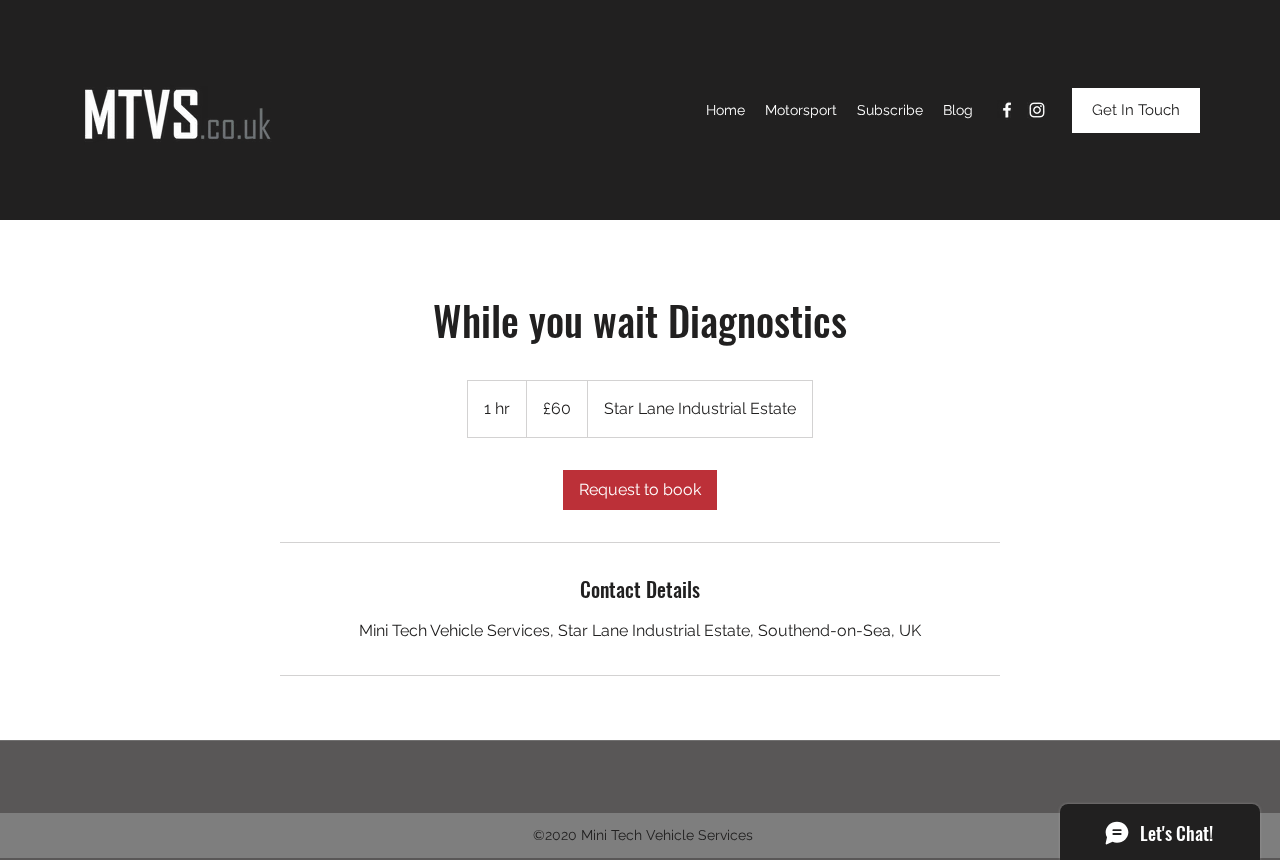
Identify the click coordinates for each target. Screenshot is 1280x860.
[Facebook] (1007, 110)
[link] (640, 490)
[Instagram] (1037, 110)
